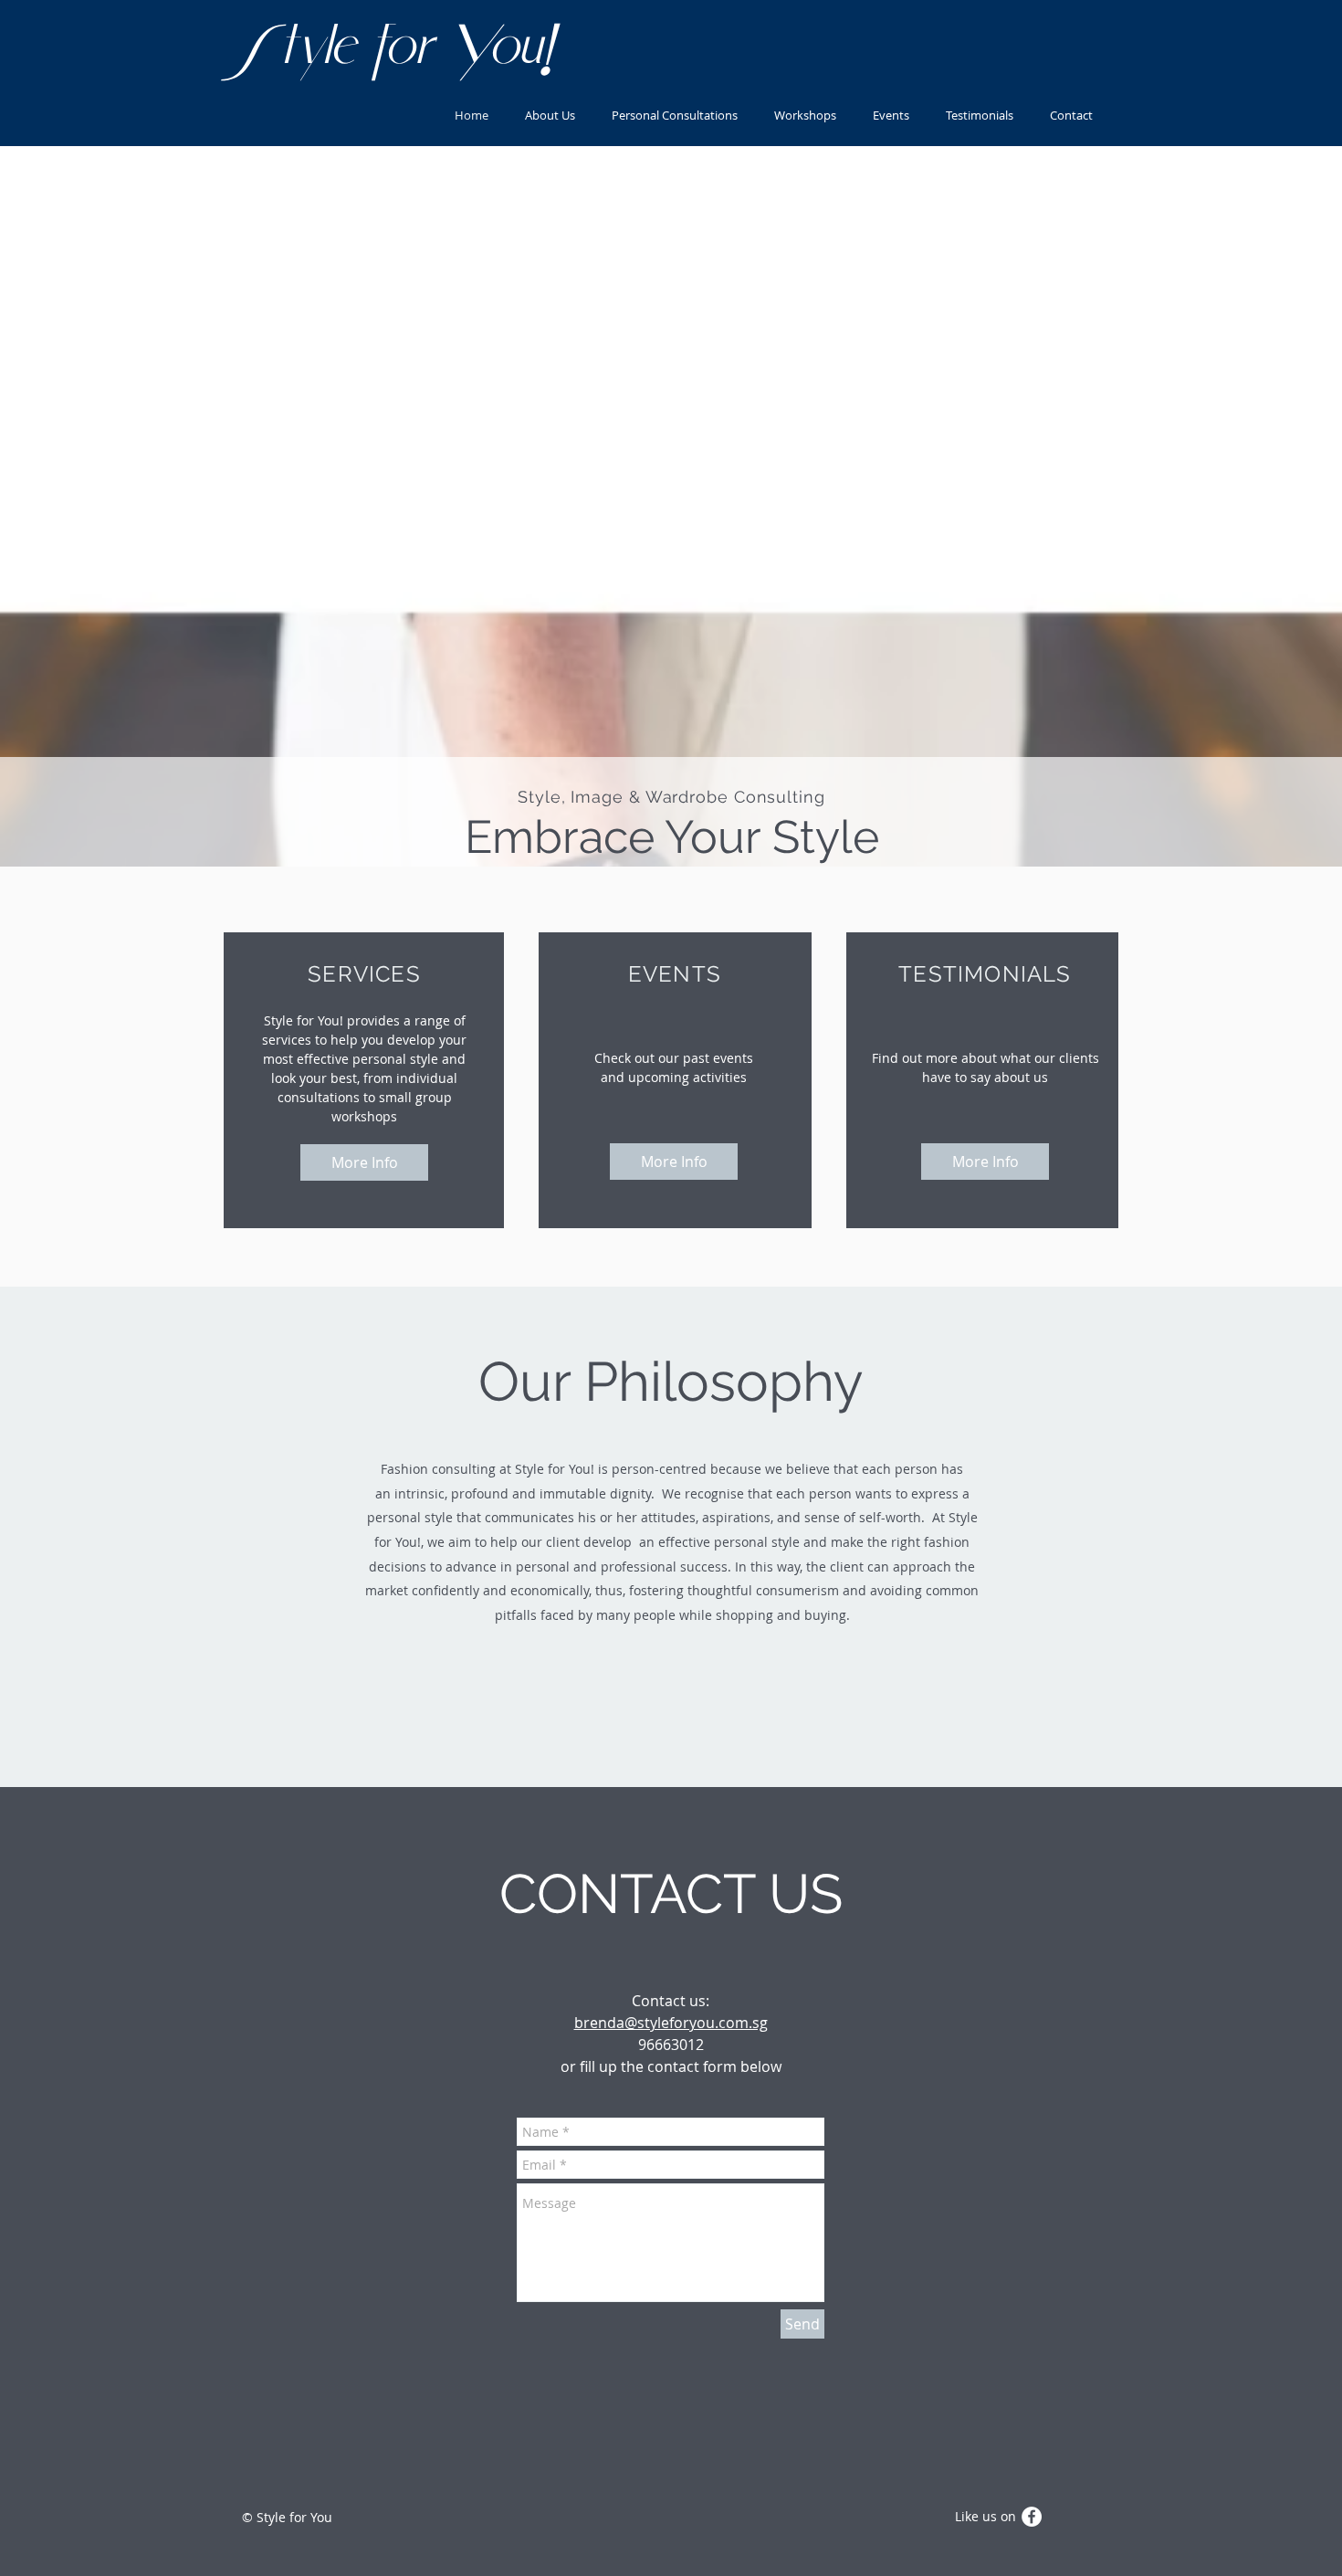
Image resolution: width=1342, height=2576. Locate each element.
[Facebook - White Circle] (1032, 2517)
